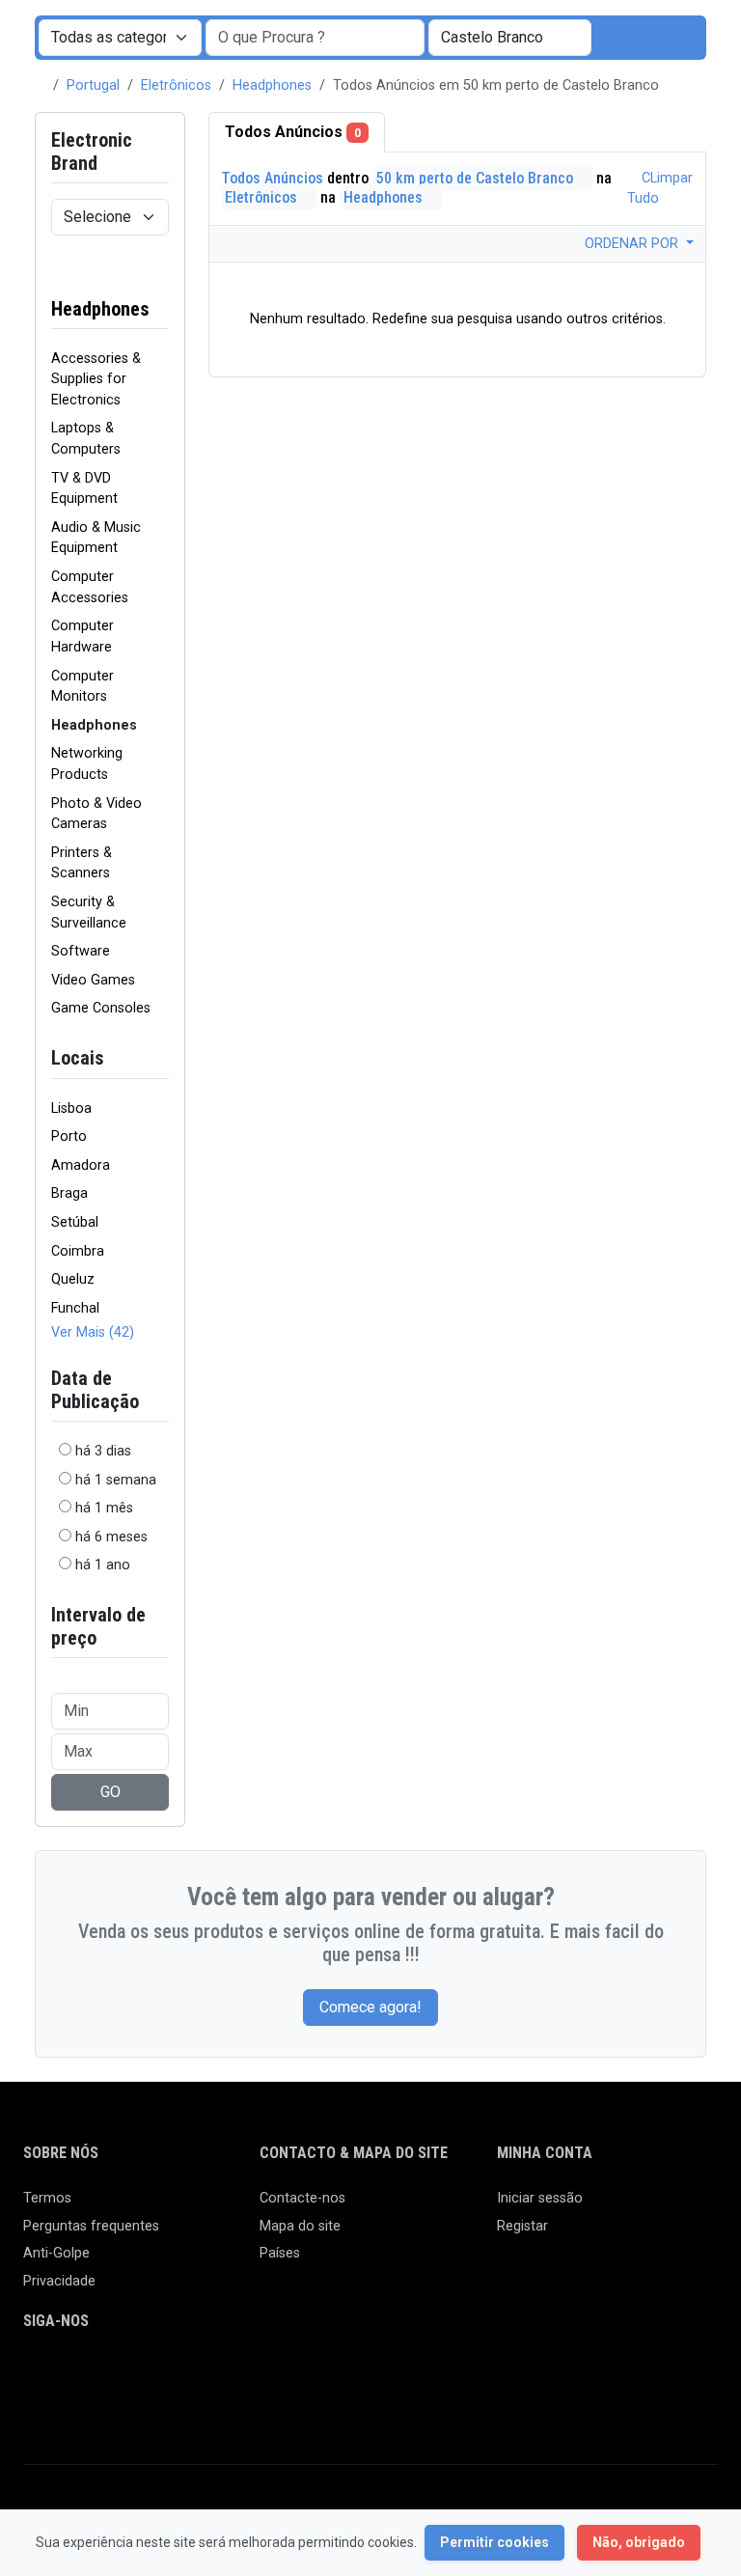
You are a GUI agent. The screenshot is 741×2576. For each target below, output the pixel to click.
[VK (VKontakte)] (35, 2408)
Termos (47, 2198)
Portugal (93, 85)
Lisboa (71, 1108)
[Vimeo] (231, 2375)
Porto (69, 1136)
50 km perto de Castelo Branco (477, 178)
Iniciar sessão (540, 2198)
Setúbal (75, 1222)
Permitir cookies (494, 2542)
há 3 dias (103, 1451)
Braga (69, 1193)
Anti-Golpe (56, 2253)
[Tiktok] (175, 2375)
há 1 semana (116, 1480)
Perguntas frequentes (91, 2226)
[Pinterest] (147, 2375)
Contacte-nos (302, 2198)
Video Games (93, 980)
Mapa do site (300, 2226)
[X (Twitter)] (63, 2375)
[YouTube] (203, 2375)
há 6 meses (111, 1537)
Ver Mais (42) (93, 1332)
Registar (522, 2226)
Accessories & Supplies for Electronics (96, 379)
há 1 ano (103, 1565)
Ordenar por (633, 244)
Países (280, 2253)
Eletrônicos (176, 85)
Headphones (272, 85)
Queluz (73, 1279)
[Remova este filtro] (161, 297)
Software (81, 951)
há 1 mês (104, 1508)
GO (110, 1792)
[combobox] (510, 38)
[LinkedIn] (119, 2375)
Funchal (75, 1308)
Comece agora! (370, 2007)
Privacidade (59, 2281)
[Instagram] (91, 2375)
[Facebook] (35, 2375)
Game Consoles (101, 1008)
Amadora (81, 1165)
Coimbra (78, 1251)
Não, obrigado (639, 2542)
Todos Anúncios (293, 132)
